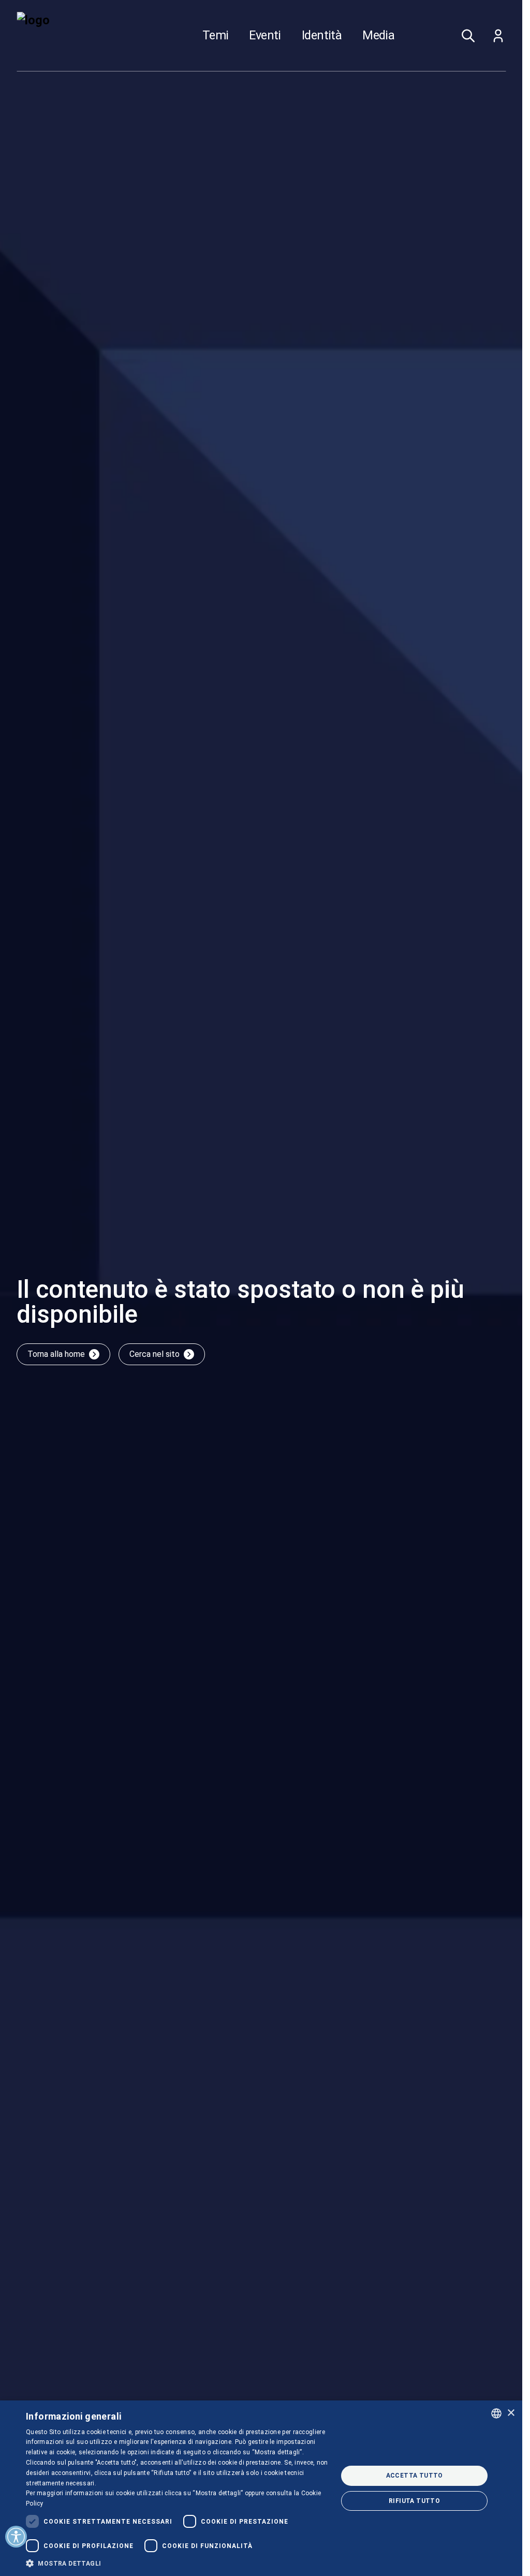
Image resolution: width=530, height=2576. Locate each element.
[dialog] (261, 2488)
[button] (177, 2563)
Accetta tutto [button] (415, 2476)
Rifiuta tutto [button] (414, 2501)
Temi (216, 36)
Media (378, 36)
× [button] (511, 2413)
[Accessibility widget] (16, 2537)
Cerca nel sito (154, 1354)
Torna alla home (56, 1354)
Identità (322, 36)
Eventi (265, 36)
